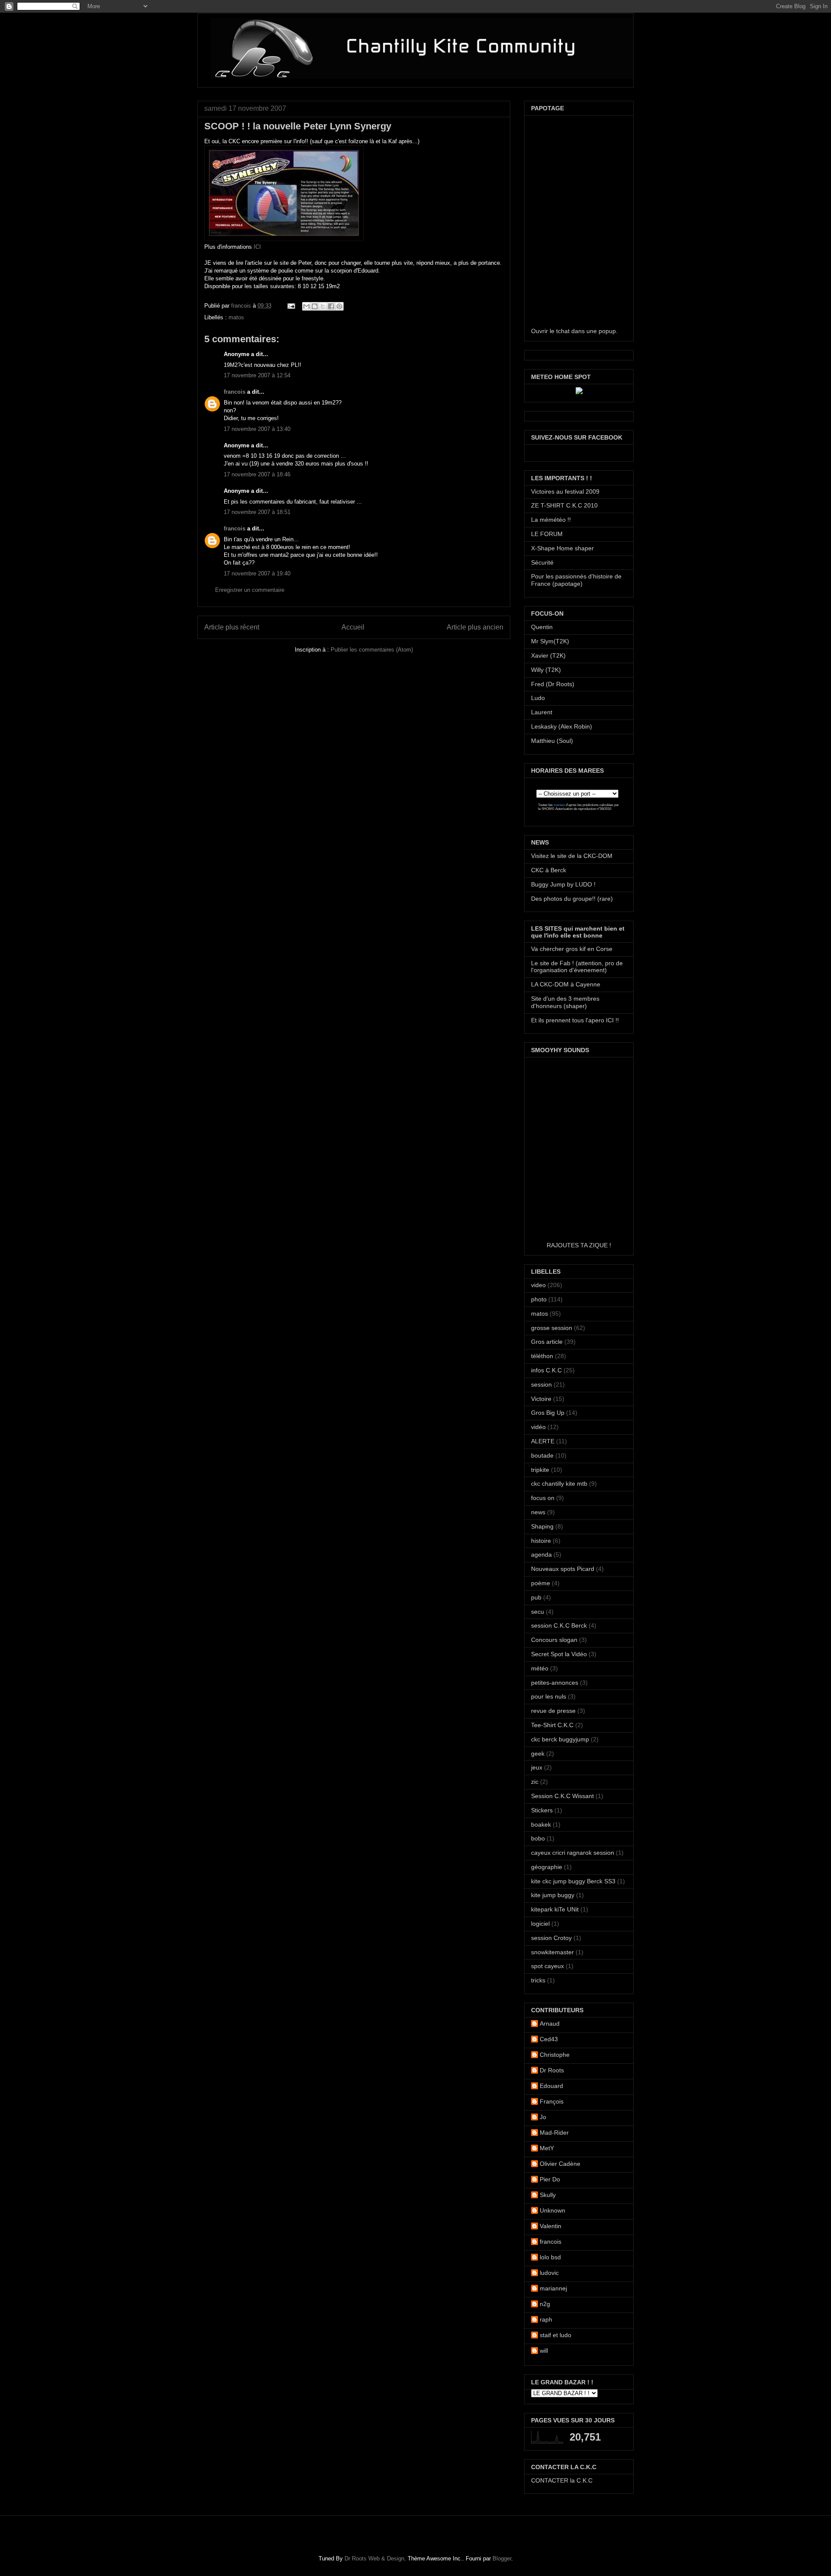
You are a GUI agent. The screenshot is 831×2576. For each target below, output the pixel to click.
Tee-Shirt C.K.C (552, 1725)
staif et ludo (556, 2335)
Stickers (542, 1810)
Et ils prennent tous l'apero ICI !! (575, 1020)
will (544, 2351)
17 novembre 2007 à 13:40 (257, 429)
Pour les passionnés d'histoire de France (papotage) (576, 580)
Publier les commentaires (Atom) (372, 650)
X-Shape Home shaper (562, 548)
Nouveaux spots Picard (563, 1569)
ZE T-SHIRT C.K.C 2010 (564, 505)
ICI (257, 247)
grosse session (552, 1328)
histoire (541, 1541)
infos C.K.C (546, 1370)
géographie (547, 1867)
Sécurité (542, 562)
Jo (543, 2117)
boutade (542, 1455)
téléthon (542, 1356)
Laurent (542, 712)
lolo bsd (550, 2257)
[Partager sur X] (323, 306)
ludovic (549, 2273)
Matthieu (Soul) (552, 741)
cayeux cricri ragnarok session (573, 1853)
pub (536, 1597)
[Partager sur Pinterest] (339, 306)
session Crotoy (551, 1938)
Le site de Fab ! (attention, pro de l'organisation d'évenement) (577, 967)
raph (546, 2319)
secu (538, 1612)
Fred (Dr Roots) (553, 684)
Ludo (538, 698)
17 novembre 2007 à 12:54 (257, 375)
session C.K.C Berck (559, 1625)
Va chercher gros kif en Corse (572, 949)
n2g (545, 2304)
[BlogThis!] (315, 306)
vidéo (538, 1427)
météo (540, 1668)
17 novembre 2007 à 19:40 (257, 573)
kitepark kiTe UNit (555, 1909)
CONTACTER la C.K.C (562, 2480)
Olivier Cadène (560, 2164)
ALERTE (543, 1441)
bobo (538, 1838)
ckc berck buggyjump (560, 1739)
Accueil (353, 627)
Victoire (541, 1399)
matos (236, 317)
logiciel (540, 1924)
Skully (548, 2195)
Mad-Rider (554, 2133)
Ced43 (549, 2039)
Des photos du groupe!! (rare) (572, 899)
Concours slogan (554, 1640)
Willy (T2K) (546, 670)
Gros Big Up (548, 1413)
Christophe (555, 2055)
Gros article (547, 1342)
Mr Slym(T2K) (550, 641)
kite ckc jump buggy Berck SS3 (573, 1881)
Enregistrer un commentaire (250, 590)
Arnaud (550, 2024)
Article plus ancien (475, 627)
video (538, 1285)
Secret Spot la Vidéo (559, 1654)
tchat (563, 331)
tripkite (540, 1470)
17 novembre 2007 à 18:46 (257, 474)
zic (535, 1782)
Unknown (552, 2210)
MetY (547, 2148)
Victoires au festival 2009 (565, 491)
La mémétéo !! (551, 520)
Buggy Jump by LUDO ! (563, 884)
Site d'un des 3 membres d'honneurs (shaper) (565, 1002)
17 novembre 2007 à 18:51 (257, 512)
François (552, 2101)
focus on (543, 1498)
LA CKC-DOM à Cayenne (566, 984)
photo (539, 1299)
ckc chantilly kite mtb (559, 1484)
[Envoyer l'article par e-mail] (291, 306)
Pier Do (550, 2179)
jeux (537, 1767)
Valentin (551, 2226)
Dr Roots (552, 2070)
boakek (541, 1824)
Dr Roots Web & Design (374, 2558)
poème (541, 1583)
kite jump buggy (553, 1895)
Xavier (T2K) (548, 655)
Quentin (542, 627)
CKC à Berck (549, 870)
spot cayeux (548, 1966)
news (538, 1512)
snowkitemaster (552, 1952)
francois (242, 306)
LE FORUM (547, 534)
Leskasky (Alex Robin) (562, 726)
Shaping (542, 1526)
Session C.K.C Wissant (562, 1796)
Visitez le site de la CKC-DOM (572, 856)
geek (538, 1754)
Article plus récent (232, 627)
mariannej (553, 2288)
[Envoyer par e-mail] (306, 306)
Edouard (551, 2086)
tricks (538, 1980)
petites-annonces (555, 1683)
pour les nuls (549, 1696)
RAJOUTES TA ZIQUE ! (579, 1245)
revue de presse (553, 1711)
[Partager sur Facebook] (331, 306)
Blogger (502, 2558)
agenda (541, 1555)
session (541, 1384)
